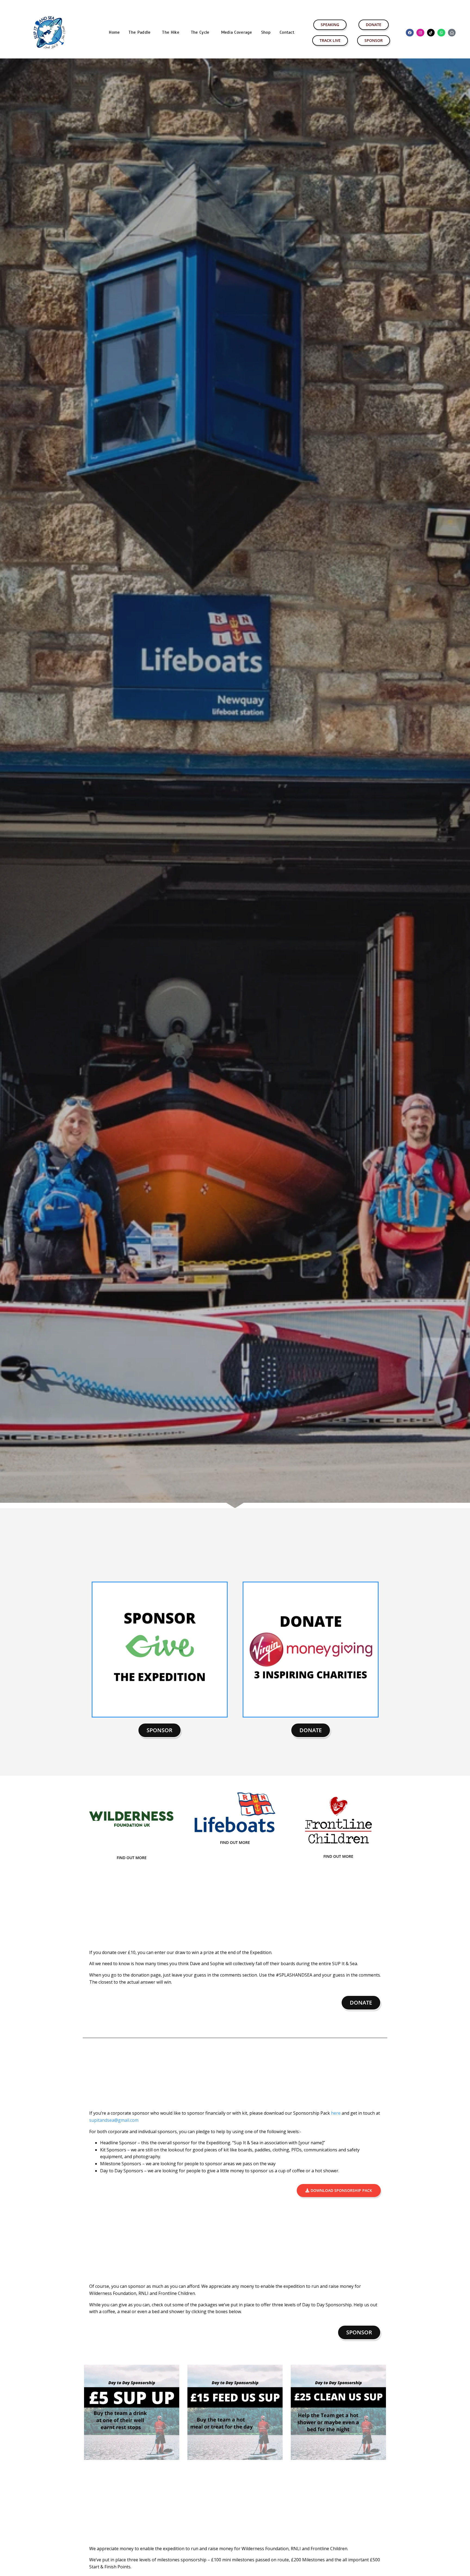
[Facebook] (410, 33)
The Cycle (200, 32)
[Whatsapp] (441, 33)
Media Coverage (237, 32)
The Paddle (140, 32)
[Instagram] (420, 33)
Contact (287, 32)
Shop (266, 32)
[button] (141, 32)
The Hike (171, 32)
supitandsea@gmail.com (114, 2120)
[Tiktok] (431, 33)
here (336, 2113)
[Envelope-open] (452, 33)
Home (114, 32)
